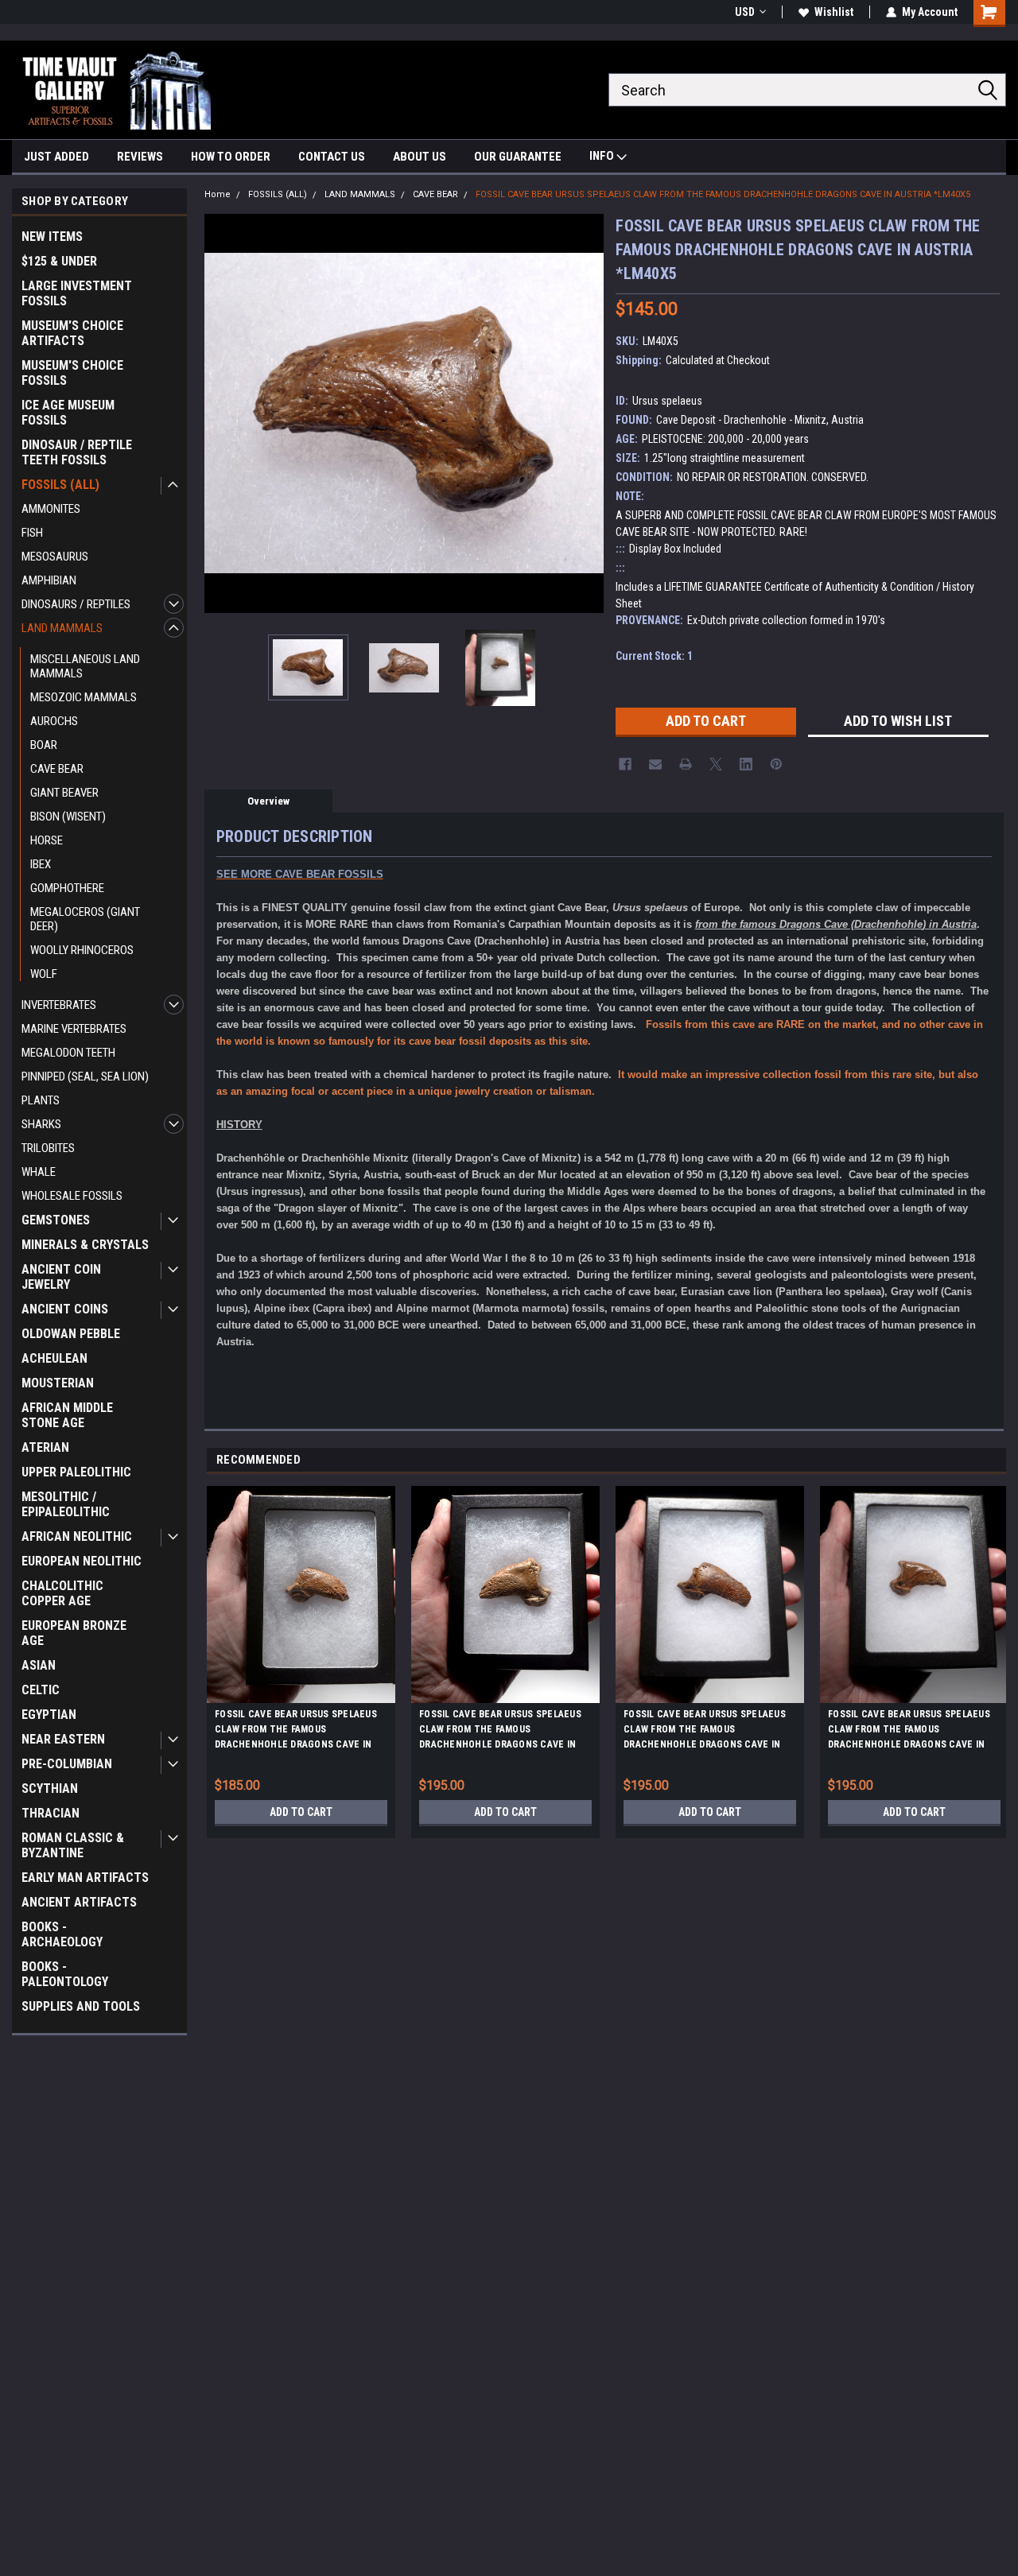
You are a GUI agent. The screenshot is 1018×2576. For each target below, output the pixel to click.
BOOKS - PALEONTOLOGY (65, 1974)
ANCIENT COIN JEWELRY (61, 1277)
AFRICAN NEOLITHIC (77, 1536)
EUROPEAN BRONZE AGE (74, 1633)
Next (588, 413)
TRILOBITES (48, 1148)
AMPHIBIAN (49, 580)
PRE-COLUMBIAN (67, 1764)
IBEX (41, 864)
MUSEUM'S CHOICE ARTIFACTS (72, 333)
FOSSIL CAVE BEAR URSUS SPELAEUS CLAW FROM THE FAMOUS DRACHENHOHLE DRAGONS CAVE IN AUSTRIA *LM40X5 (723, 194)
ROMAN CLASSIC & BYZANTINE (73, 1845)
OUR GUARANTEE (518, 157)
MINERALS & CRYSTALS (85, 1245)
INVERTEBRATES (59, 1005)
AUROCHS (54, 721)
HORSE (47, 840)
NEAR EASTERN (63, 1739)
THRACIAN (51, 1813)
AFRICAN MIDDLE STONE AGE (67, 1415)
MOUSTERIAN (58, 1383)
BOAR (44, 745)
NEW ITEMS (52, 237)
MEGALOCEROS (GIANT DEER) (85, 919)
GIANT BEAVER (64, 793)
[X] (716, 764)
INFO (603, 156)
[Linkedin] (746, 764)
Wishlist (834, 12)
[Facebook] (625, 764)
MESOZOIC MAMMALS (84, 697)
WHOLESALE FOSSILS (72, 1196)
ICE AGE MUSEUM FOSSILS (68, 413)
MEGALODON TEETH (68, 1053)
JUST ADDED (56, 157)
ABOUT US (420, 157)
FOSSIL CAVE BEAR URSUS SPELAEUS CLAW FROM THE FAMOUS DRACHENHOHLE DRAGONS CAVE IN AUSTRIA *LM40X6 (500, 1732)
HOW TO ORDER (231, 157)
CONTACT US (332, 157)
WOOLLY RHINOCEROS (82, 950)
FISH (32, 533)
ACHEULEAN (54, 1358)
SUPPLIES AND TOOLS (81, 2006)
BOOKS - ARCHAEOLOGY (62, 1934)
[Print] (686, 764)
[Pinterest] (776, 764)
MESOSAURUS (55, 557)
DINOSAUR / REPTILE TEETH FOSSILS (77, 452)
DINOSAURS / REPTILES (76, 604)
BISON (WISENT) (68, 817)
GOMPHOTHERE (67, 888)
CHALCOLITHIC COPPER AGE (62, 1593)
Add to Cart (301, 1812)
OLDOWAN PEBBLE (71, 1334)
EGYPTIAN (49, 1715)
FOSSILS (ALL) (60, 485)
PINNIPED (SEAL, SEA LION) (85, 1077)
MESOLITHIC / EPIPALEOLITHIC (66, 1504)
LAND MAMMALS (62, 628)
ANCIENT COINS (65, 1309)
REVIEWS (140, 157)
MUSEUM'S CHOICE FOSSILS (72, 373)
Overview (268, 801)
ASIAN (39, 1665)
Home (218, 194)
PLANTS (41, 1100)
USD (745, 12)
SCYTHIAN (50, 1788)
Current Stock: (654, 656)
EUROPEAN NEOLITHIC (82, 1561)
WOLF (44, 974)
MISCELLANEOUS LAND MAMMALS (85, 666)
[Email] (655, 764)
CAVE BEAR (57, 769)
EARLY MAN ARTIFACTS (85, 1878)
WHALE (39, 1172)
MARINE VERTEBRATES (74, 1029)
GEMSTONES (56, 1220)
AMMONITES (51, 509)
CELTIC (41, 1690)
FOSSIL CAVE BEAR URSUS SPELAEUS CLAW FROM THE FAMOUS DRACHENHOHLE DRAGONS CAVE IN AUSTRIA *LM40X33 (909, 1732)
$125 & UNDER (59, 261)
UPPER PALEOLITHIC (76, 1472)
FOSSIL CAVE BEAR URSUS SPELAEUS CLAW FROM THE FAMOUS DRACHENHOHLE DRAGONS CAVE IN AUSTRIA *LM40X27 (705, 1732)
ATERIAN (45, 1447)
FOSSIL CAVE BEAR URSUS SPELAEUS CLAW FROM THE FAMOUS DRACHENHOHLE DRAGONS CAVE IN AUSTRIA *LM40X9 (296, 1732)
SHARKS (41, 1124)
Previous (220, 413)
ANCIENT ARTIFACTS (79, 1902)
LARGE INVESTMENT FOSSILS (77, 293)
